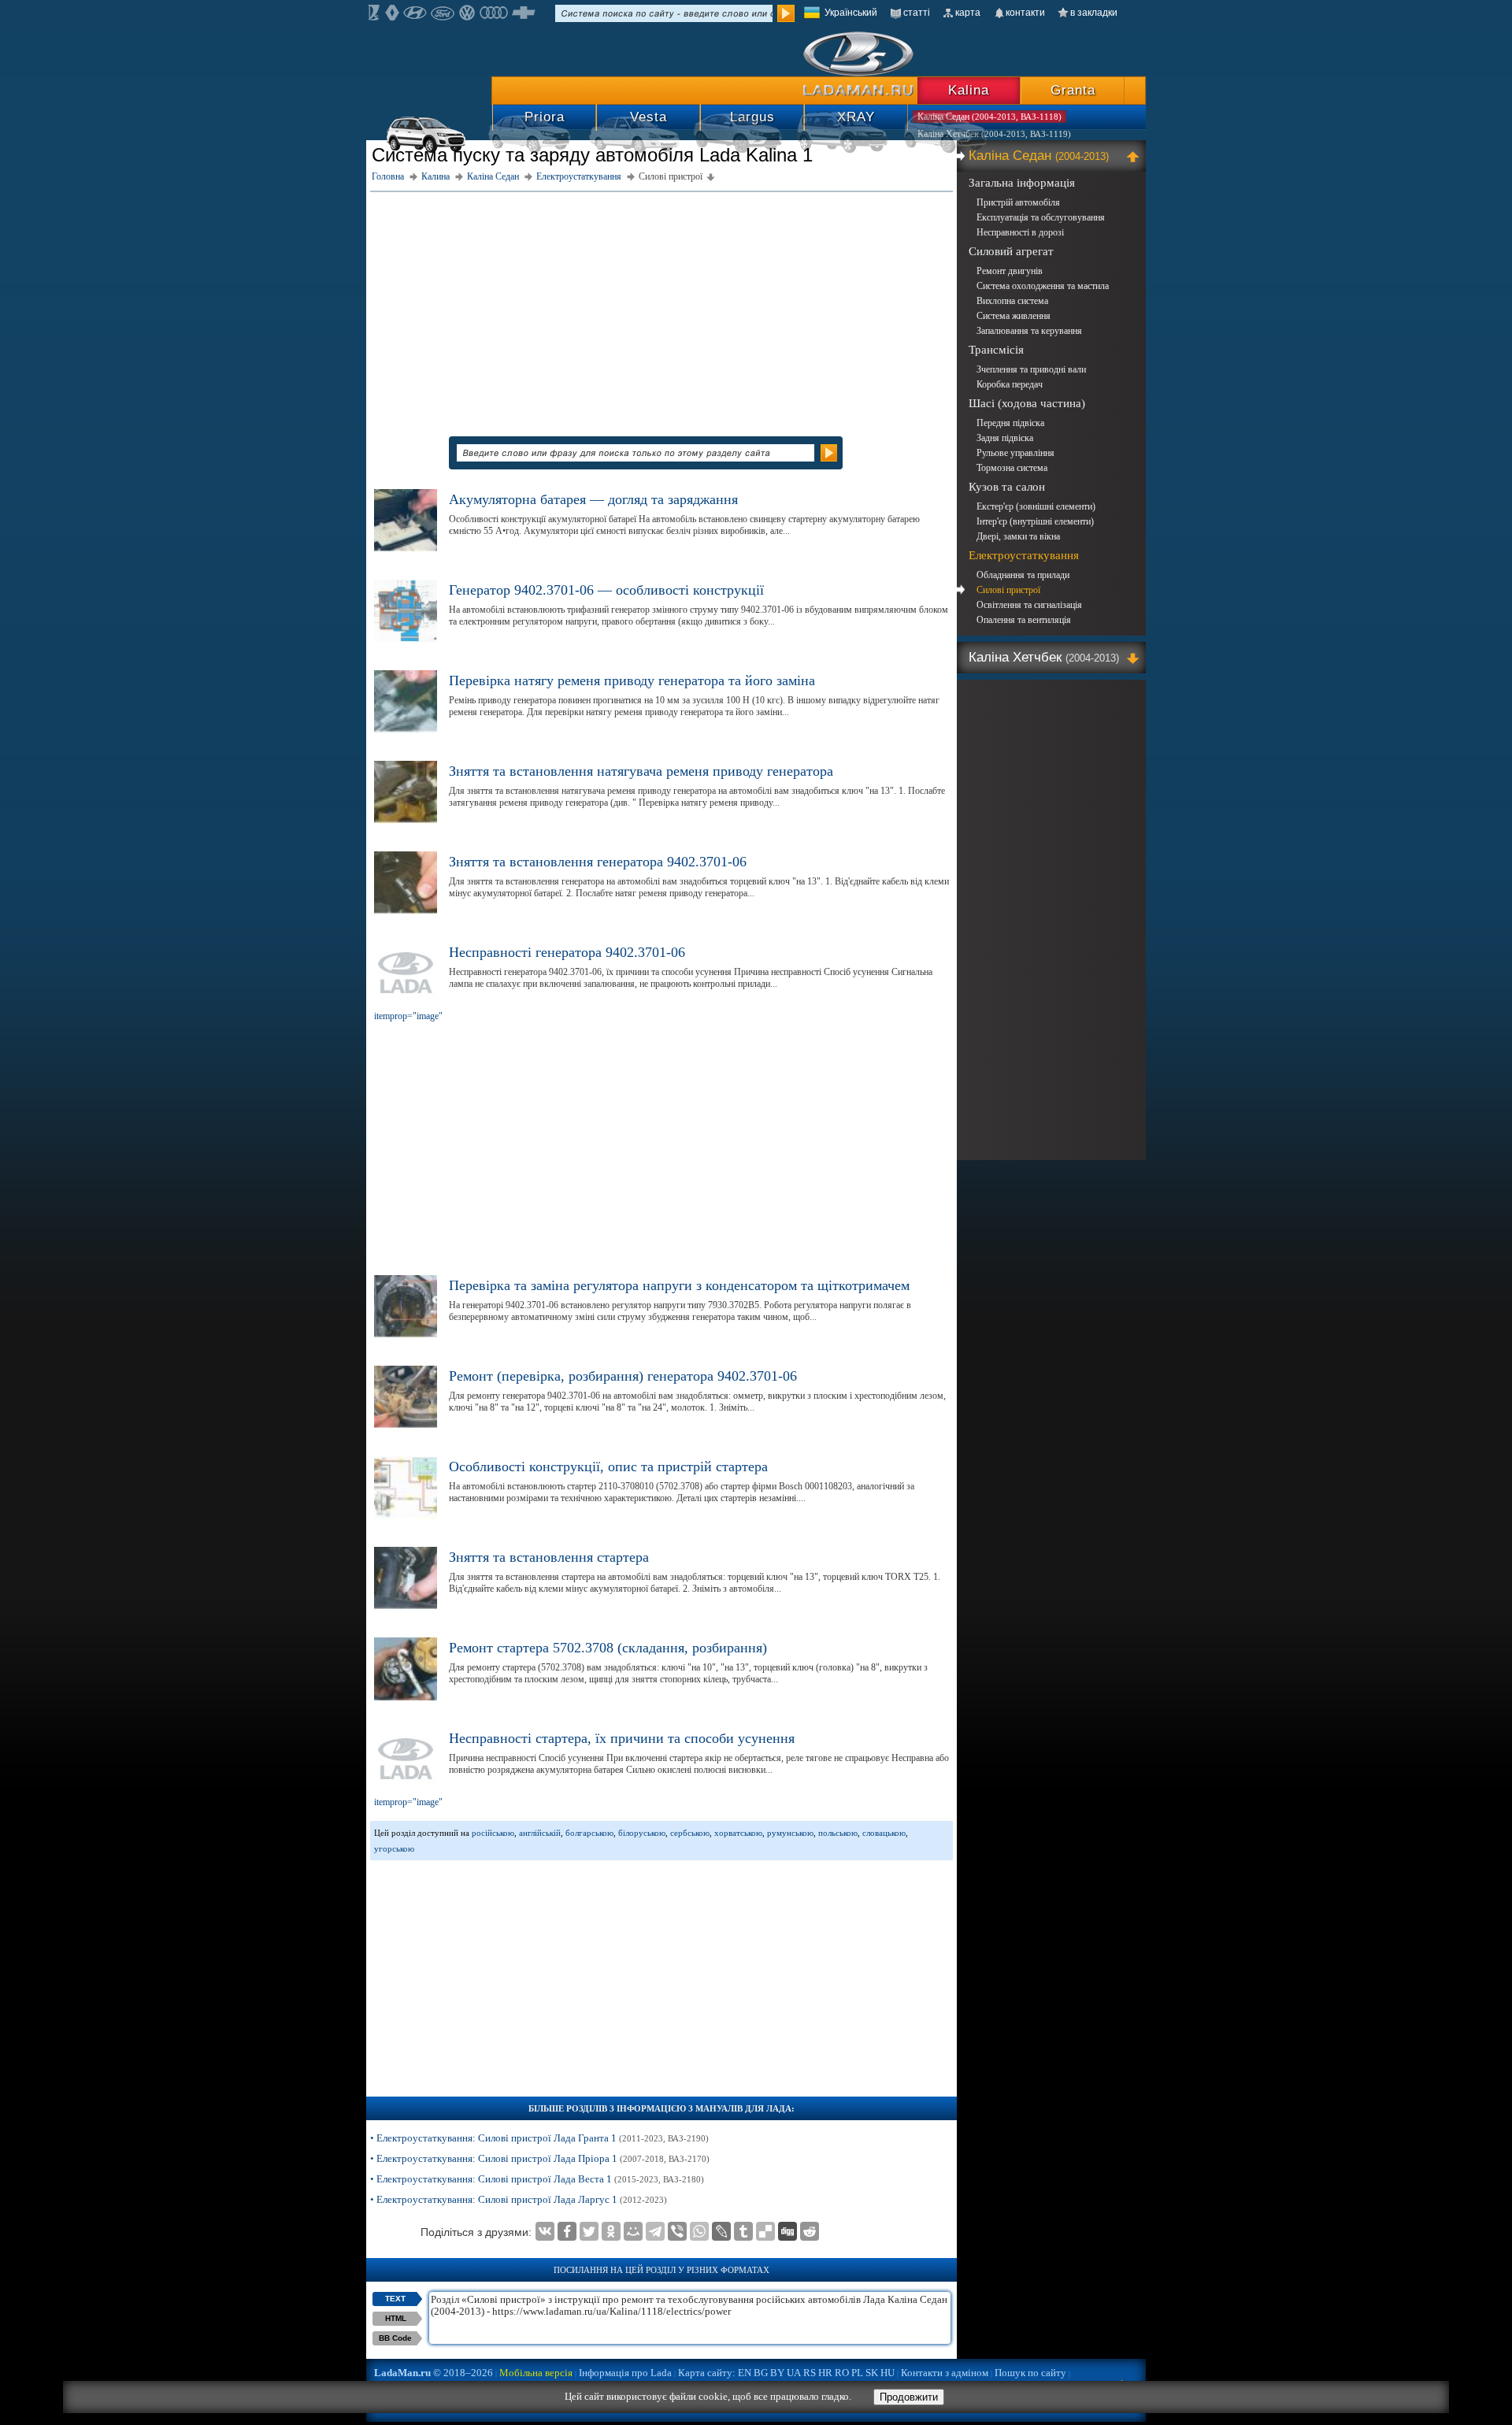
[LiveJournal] (721, 2231)
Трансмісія (996, 350)
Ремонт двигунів (1010, 271)
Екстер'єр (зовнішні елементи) (1036, 506)
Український (851, 13)
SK (872, 2373)
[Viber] (677, 2231)
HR (825, 2373)
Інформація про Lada (625, 2373)
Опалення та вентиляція (1024, 620)
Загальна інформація (1022, 183)
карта (968, 13)
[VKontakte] (545, 2231)
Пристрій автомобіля (1018, 202)
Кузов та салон (1007, 487)
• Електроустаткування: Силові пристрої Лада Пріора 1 (540, 2158)
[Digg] (787, 2231)
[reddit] (810, 2231)
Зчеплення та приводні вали (1031, 369)
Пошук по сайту (1030, 2373)
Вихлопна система (1012, 301)
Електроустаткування (1024, 555)
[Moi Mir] (633, 2231)
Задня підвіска (1005, 438)
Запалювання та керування (1029, 331)
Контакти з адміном (945, 2373)
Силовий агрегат (1011, 251)
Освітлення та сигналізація (1029, 605)
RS (810, 2373)
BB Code (395, 2338)
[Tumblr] (743, 2231)
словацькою (884, 1833)
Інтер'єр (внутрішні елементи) (1035, 521)
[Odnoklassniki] (611, 2231)
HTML (396, 2318)
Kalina (969, 90)
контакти (1025, 13)
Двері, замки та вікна (1018, 536)
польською (838, 1833)
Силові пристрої (1008, 590)
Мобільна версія (536, 2373)
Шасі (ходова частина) (1027, 403)
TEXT (395, 2299)
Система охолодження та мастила (1043, 286)
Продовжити (909, 2397)
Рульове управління (1015, 453)
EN (745, 2373)
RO (842, 2373)
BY (777, 2373)
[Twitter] (589, 2231)
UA (794, 2373)
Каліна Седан (1039, 156)
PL (857, 2373)
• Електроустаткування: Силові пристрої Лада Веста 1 (537, 2179)
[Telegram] (655, 2231)
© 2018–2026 (434, 2373)
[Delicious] (765, 2231)
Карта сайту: (707, 2373)
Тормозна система (1012, 468)
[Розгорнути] (1135, 658)
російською (493, 1833)
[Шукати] (786, 13)
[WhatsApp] (699, 2231)
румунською (790, 1833)
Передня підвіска (1010, 423)
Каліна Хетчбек (1044, 657)
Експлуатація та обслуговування (1041, 217)
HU (888, 2373)
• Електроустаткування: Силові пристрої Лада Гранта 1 (539, 2138)
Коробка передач (1010, 384)
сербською (690, 1833)
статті (917, 13)
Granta (1073, 90)
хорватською (738, 1833)
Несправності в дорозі (1020, 232)
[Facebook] (567, 2231)
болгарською (589, 1833)
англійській (540, 1833)
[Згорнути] (1135, 156)
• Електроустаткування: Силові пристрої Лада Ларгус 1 (519, 2199)
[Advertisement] (661, 306)
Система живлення (1014, 316)
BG (761, 2373)
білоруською (642, 1833)
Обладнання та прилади (1023, 575)
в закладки (1094, 13)
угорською (394, 1848)
